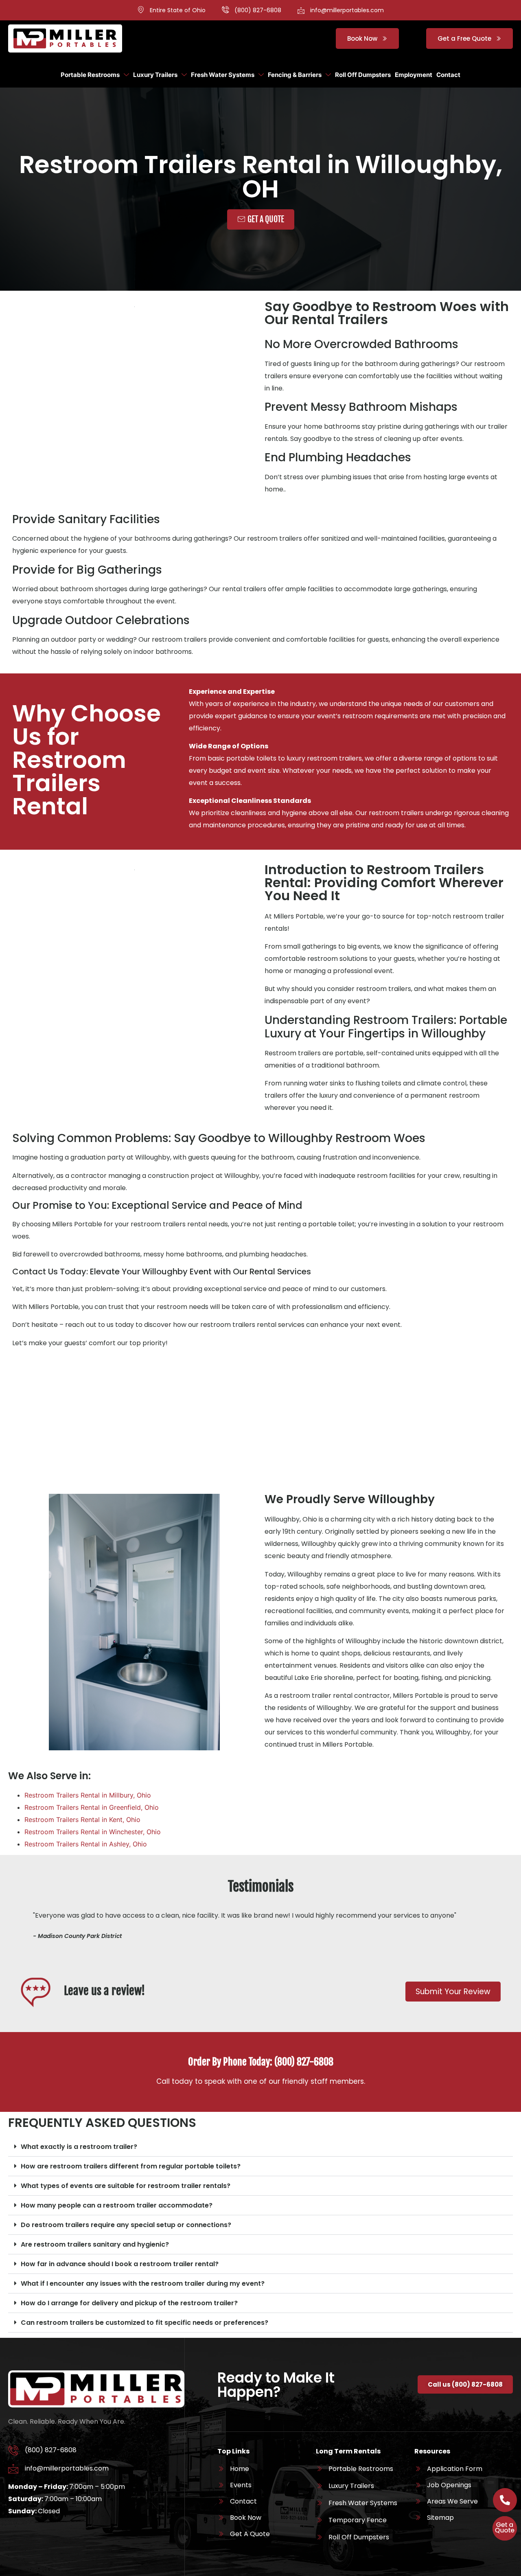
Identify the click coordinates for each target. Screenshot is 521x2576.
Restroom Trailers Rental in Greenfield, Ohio (92, 1807)
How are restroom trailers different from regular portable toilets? (131, 2166)
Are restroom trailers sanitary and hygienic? (95, 2244)
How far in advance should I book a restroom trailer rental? (120, 2264)
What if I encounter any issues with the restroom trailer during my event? (143, 2283)
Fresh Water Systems (223, 75)
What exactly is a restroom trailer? (79, 2147)
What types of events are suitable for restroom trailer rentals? (126, 2186)
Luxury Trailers (155, 75)
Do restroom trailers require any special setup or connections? (126, 2225)
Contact (448, 75)
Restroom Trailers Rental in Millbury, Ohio (88, 1795)
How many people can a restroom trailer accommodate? (117, 2205)
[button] (260, 2147)
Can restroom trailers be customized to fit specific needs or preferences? (144, 2323)
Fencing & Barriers (295, 75)
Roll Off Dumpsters (363, 75)
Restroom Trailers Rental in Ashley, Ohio (86, 1844)
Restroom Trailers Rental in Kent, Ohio (82, 1820)
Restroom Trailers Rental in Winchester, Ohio (93, 1832)
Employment (414, 75)
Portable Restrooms (90, 75)
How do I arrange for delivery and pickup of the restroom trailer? (129, 2303)
